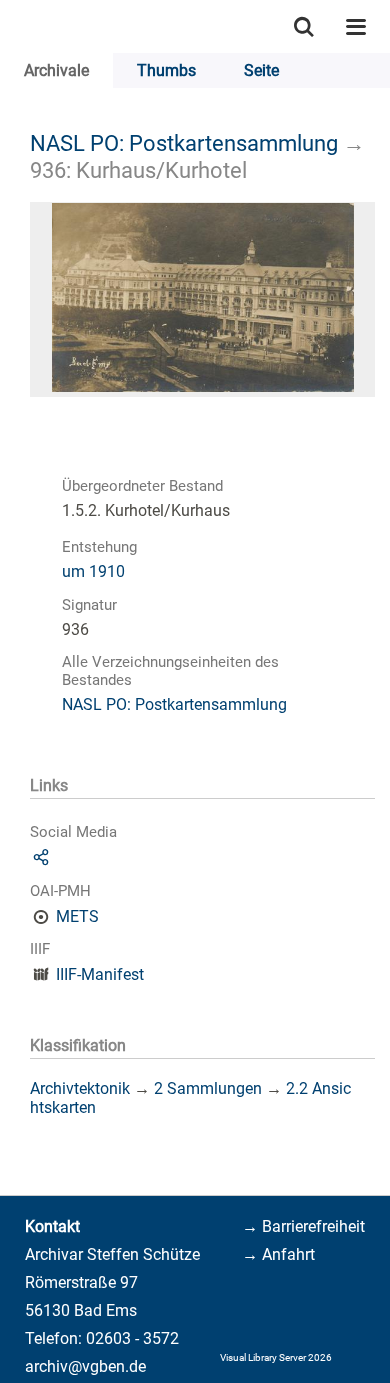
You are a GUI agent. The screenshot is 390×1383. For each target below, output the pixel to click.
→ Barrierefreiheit (303, 1226)
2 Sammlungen (208, 1088)
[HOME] (10, 26)
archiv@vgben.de (85, 1366)
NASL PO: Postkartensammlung (184, 143)
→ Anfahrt (278, 1254)
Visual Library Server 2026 (276, 1357)
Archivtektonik (80, 1088)
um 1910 (93, 571)
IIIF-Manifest (100, 974)
